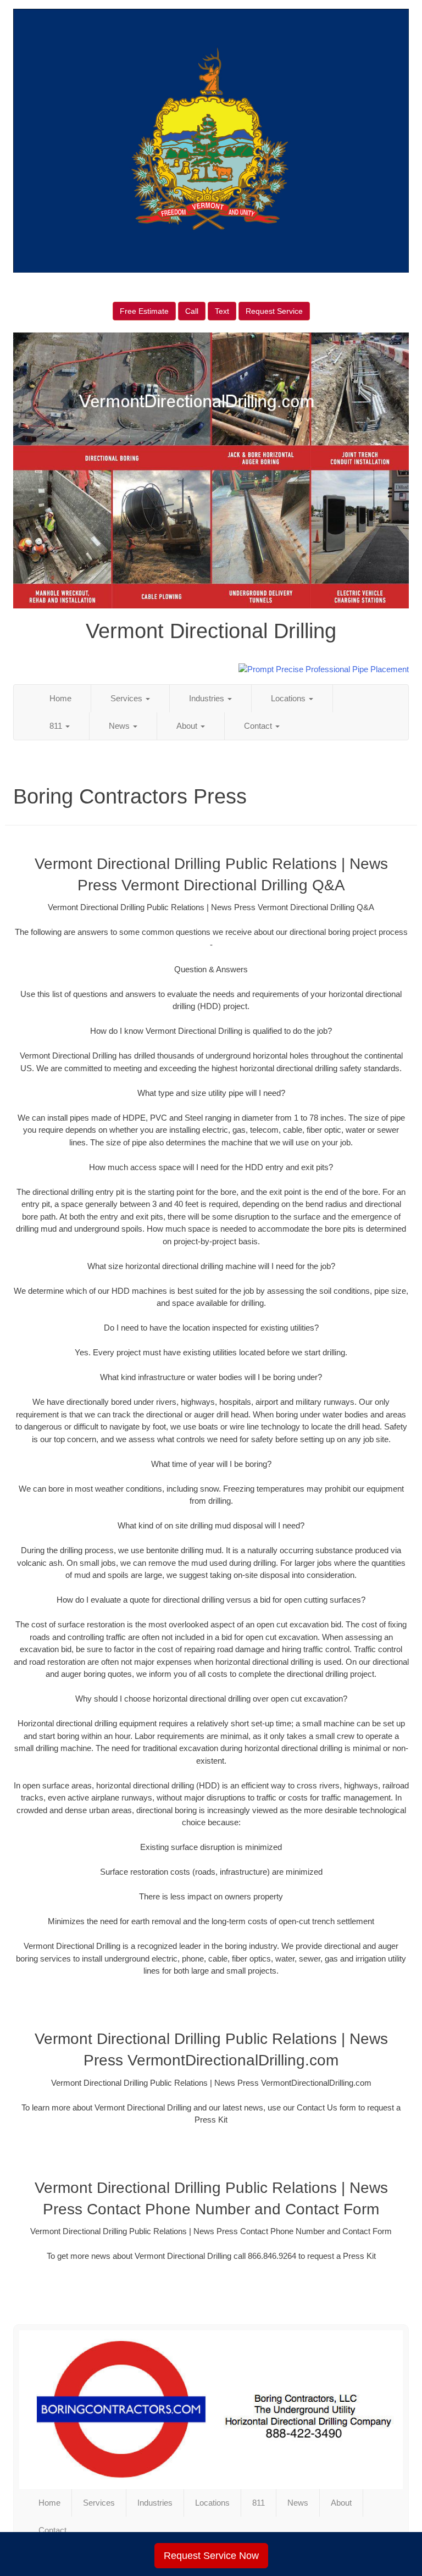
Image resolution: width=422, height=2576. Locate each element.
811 (57, 726)
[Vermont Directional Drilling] (211, 2409)
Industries (208, 698)
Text (222, 311)
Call (192, 311)
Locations (289, 698)
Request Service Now (211, 2556)
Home (60, 698)
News (120, 726)
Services (127, 698)
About (188, 726)
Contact (259, 726)
